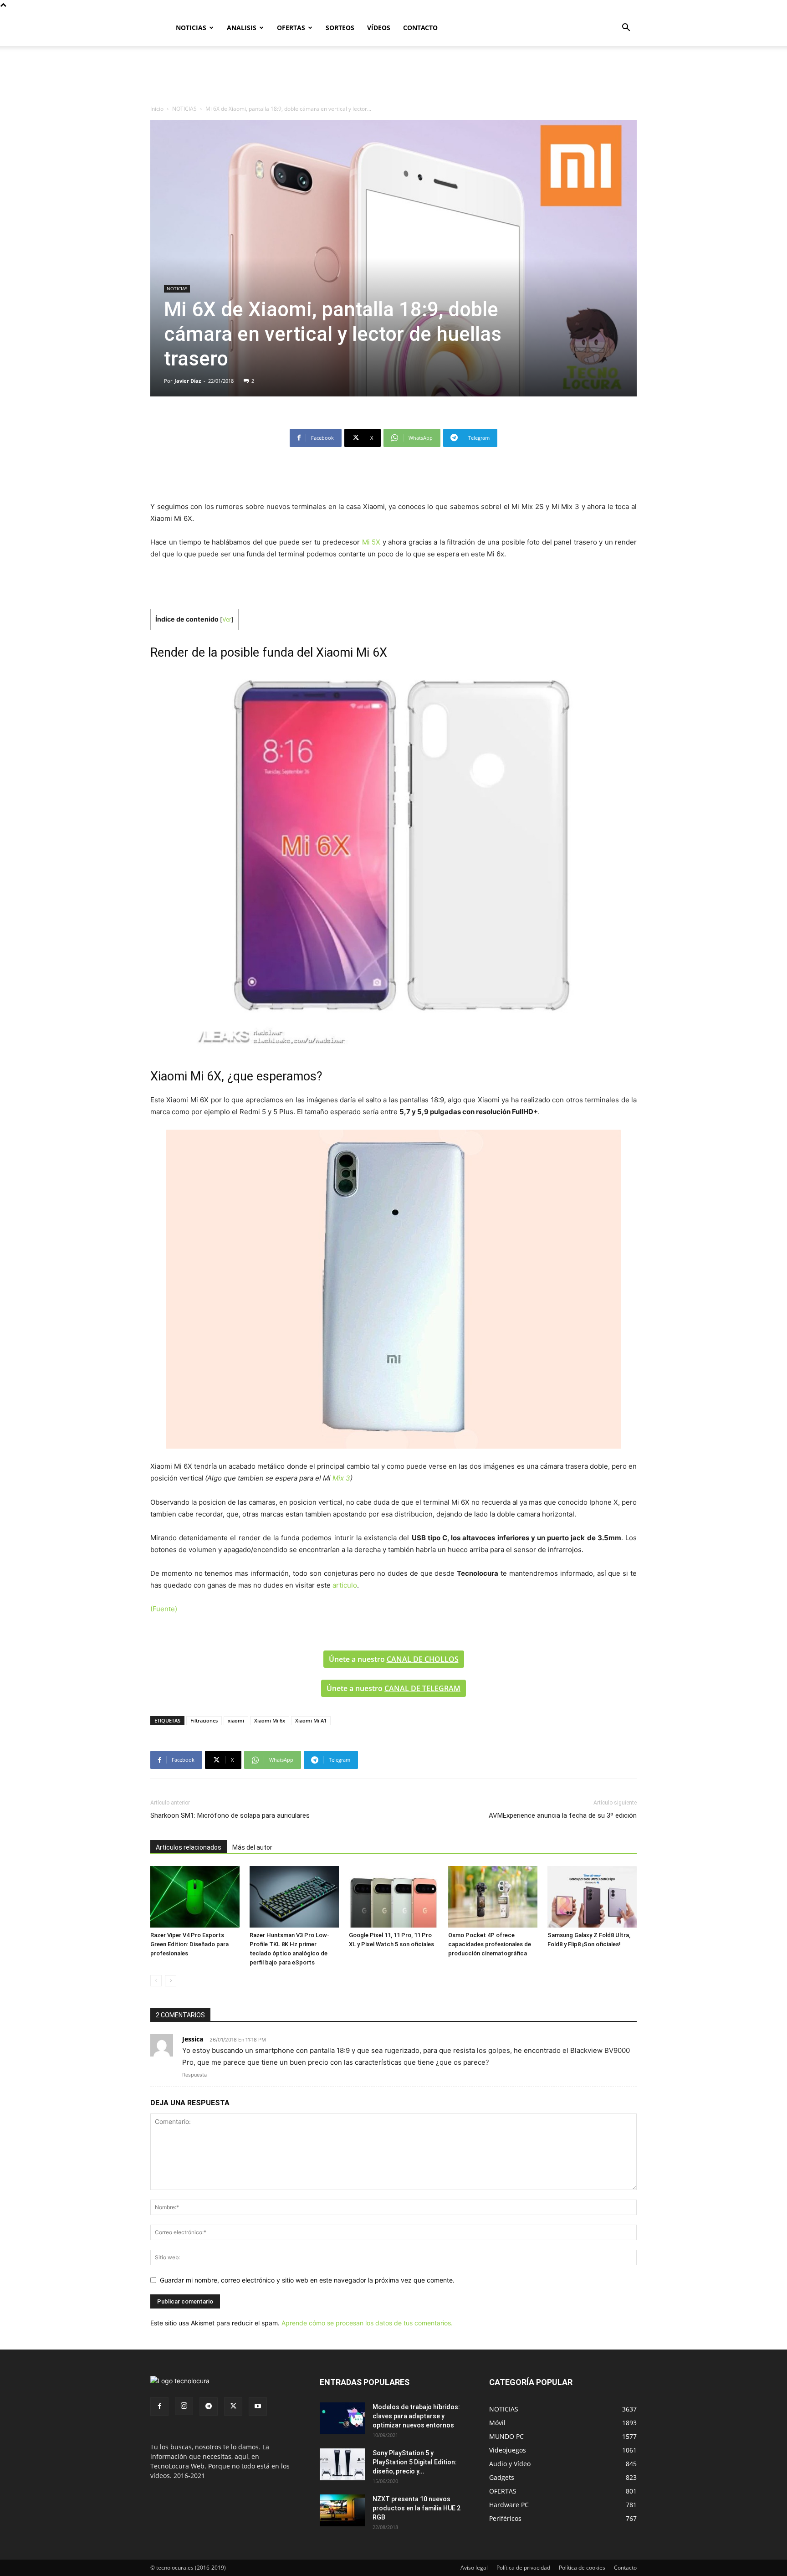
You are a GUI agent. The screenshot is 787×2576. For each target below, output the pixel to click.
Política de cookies (582, 2568)
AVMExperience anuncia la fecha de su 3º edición (563, 1815)
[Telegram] (209, 2406)
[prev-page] (156, 1981)
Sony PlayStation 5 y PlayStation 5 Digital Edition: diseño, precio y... (415, 2462)
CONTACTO (420, 28)
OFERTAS (291, 28)
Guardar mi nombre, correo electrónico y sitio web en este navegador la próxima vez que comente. (307, 2280)
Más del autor (252, 1847)
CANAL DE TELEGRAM (422, 1688)
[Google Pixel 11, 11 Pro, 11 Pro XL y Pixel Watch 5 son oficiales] (393, 1897)
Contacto (625, 2568)
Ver (227, 620)
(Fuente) (164, 1609)
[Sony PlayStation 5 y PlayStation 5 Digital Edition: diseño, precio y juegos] (342, 2464)
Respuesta (194, 2075)
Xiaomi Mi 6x (270, 1720)
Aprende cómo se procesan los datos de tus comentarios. (367, 2323)
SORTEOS (340, 28)
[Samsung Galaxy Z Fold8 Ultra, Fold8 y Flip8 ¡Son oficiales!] (592, 1897)
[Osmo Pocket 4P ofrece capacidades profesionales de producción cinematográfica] (493, 1897)
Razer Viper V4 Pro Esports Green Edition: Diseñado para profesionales (189, 1944)
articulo (345, 1585)
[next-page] (171, 1981)
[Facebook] (159, 2406)
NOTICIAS (191, 28)
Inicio (157, 109)
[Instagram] (184, 2406)
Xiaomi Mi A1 (311, 1720)
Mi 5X (371, 542)
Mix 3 (341, 1478)
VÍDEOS (379, 28)
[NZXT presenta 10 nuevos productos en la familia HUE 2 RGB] (342, 2510)
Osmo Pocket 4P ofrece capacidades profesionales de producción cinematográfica (490, 1944)
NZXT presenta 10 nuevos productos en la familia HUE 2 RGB (416, 2508)
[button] (626, 28)
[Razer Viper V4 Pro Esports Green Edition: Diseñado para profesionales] (195, 1897)
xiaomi (236, 1720)
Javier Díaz (188, 381)
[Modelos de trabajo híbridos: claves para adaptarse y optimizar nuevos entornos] (342, 2418)
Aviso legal (474, 2568)
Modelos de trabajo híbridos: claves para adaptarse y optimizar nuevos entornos (416, 2416)
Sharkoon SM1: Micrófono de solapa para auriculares (230, 1815)
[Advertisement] (393, 77)
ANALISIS (242, 28)
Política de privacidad (523, 2568)
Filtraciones (204, 1720)
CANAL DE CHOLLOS (423, 1659)
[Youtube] (258, 2406)
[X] (233, 2406)
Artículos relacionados (189, 1847)
